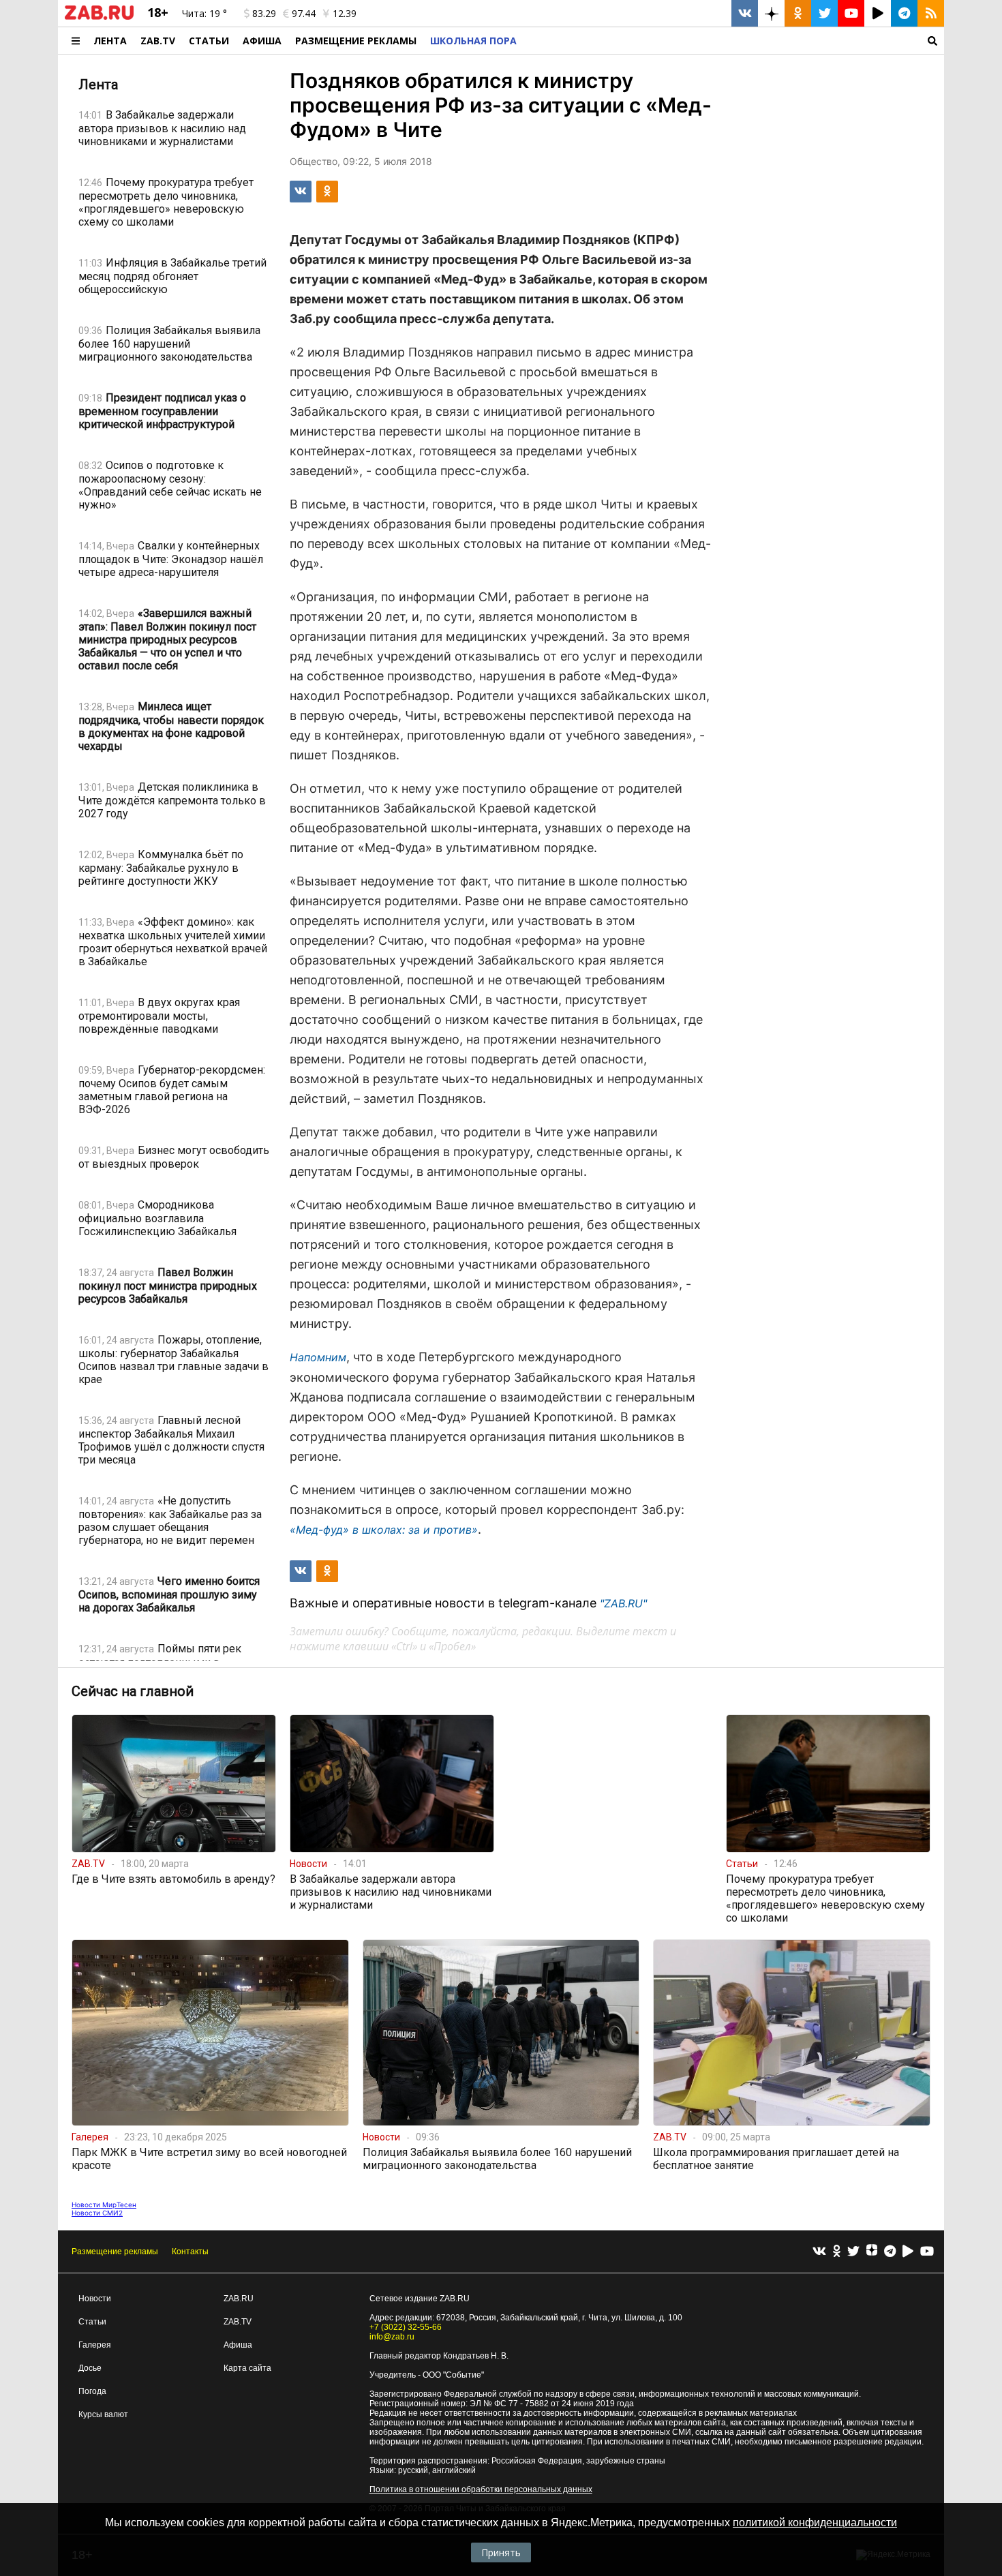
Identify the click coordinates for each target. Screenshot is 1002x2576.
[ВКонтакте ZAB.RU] (745, 13)
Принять (501, 2552)
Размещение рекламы (115, 2252)
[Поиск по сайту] (734, 41)
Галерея (95, 2345)
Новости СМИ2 (97, 2213)
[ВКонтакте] (819, 2252)
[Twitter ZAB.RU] (824, 13)
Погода (92, 2391)
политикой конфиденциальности (815, 2522)
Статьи (209, 41)
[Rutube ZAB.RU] (878, 13)
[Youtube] (927, 2252)
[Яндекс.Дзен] (872, 2252)
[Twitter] (853, 2252)
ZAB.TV (158, 41)
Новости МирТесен (104, 2204)
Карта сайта (247, 2368)
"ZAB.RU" (623, 1603)
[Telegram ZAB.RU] (904, 13)
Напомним (318, 1357)
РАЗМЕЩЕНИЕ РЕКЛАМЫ (356, 41)
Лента (110, 41)
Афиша (262, 41)
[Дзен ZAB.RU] (771, 13)
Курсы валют (103, 2414)
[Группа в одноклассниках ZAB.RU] (798, 13)
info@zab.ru (392, 2337)
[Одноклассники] (837, 2252)
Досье (90, 2368)
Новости (95, 2299)
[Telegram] (890, 2252)
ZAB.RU (239, 2299)
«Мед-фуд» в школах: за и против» (384, 1530)
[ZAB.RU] (99, 17)
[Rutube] (908, 2252)
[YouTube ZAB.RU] (851, 13)
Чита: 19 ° (204, 13)
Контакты (190, 2252)
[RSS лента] (931, 13)
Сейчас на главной (133, 1691)
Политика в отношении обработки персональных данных (481, 2489)
